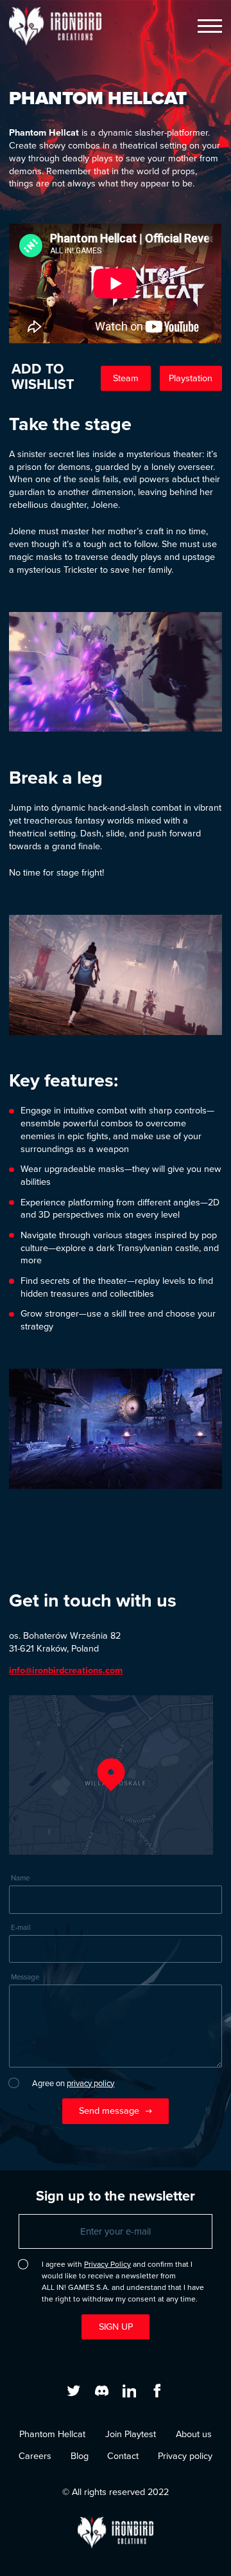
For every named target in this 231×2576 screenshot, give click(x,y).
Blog (80, 2456)
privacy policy (90, 2083)
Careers (35, 2456)
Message (25, 1977)
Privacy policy (185, 2456)
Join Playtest (131, 2434)
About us (194, 2434)
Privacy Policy (107, 2264)
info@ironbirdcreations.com (66, 1670)
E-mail (21, 1928)
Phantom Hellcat (52, 2434)
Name (20, 1878)
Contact (123, 2456)
